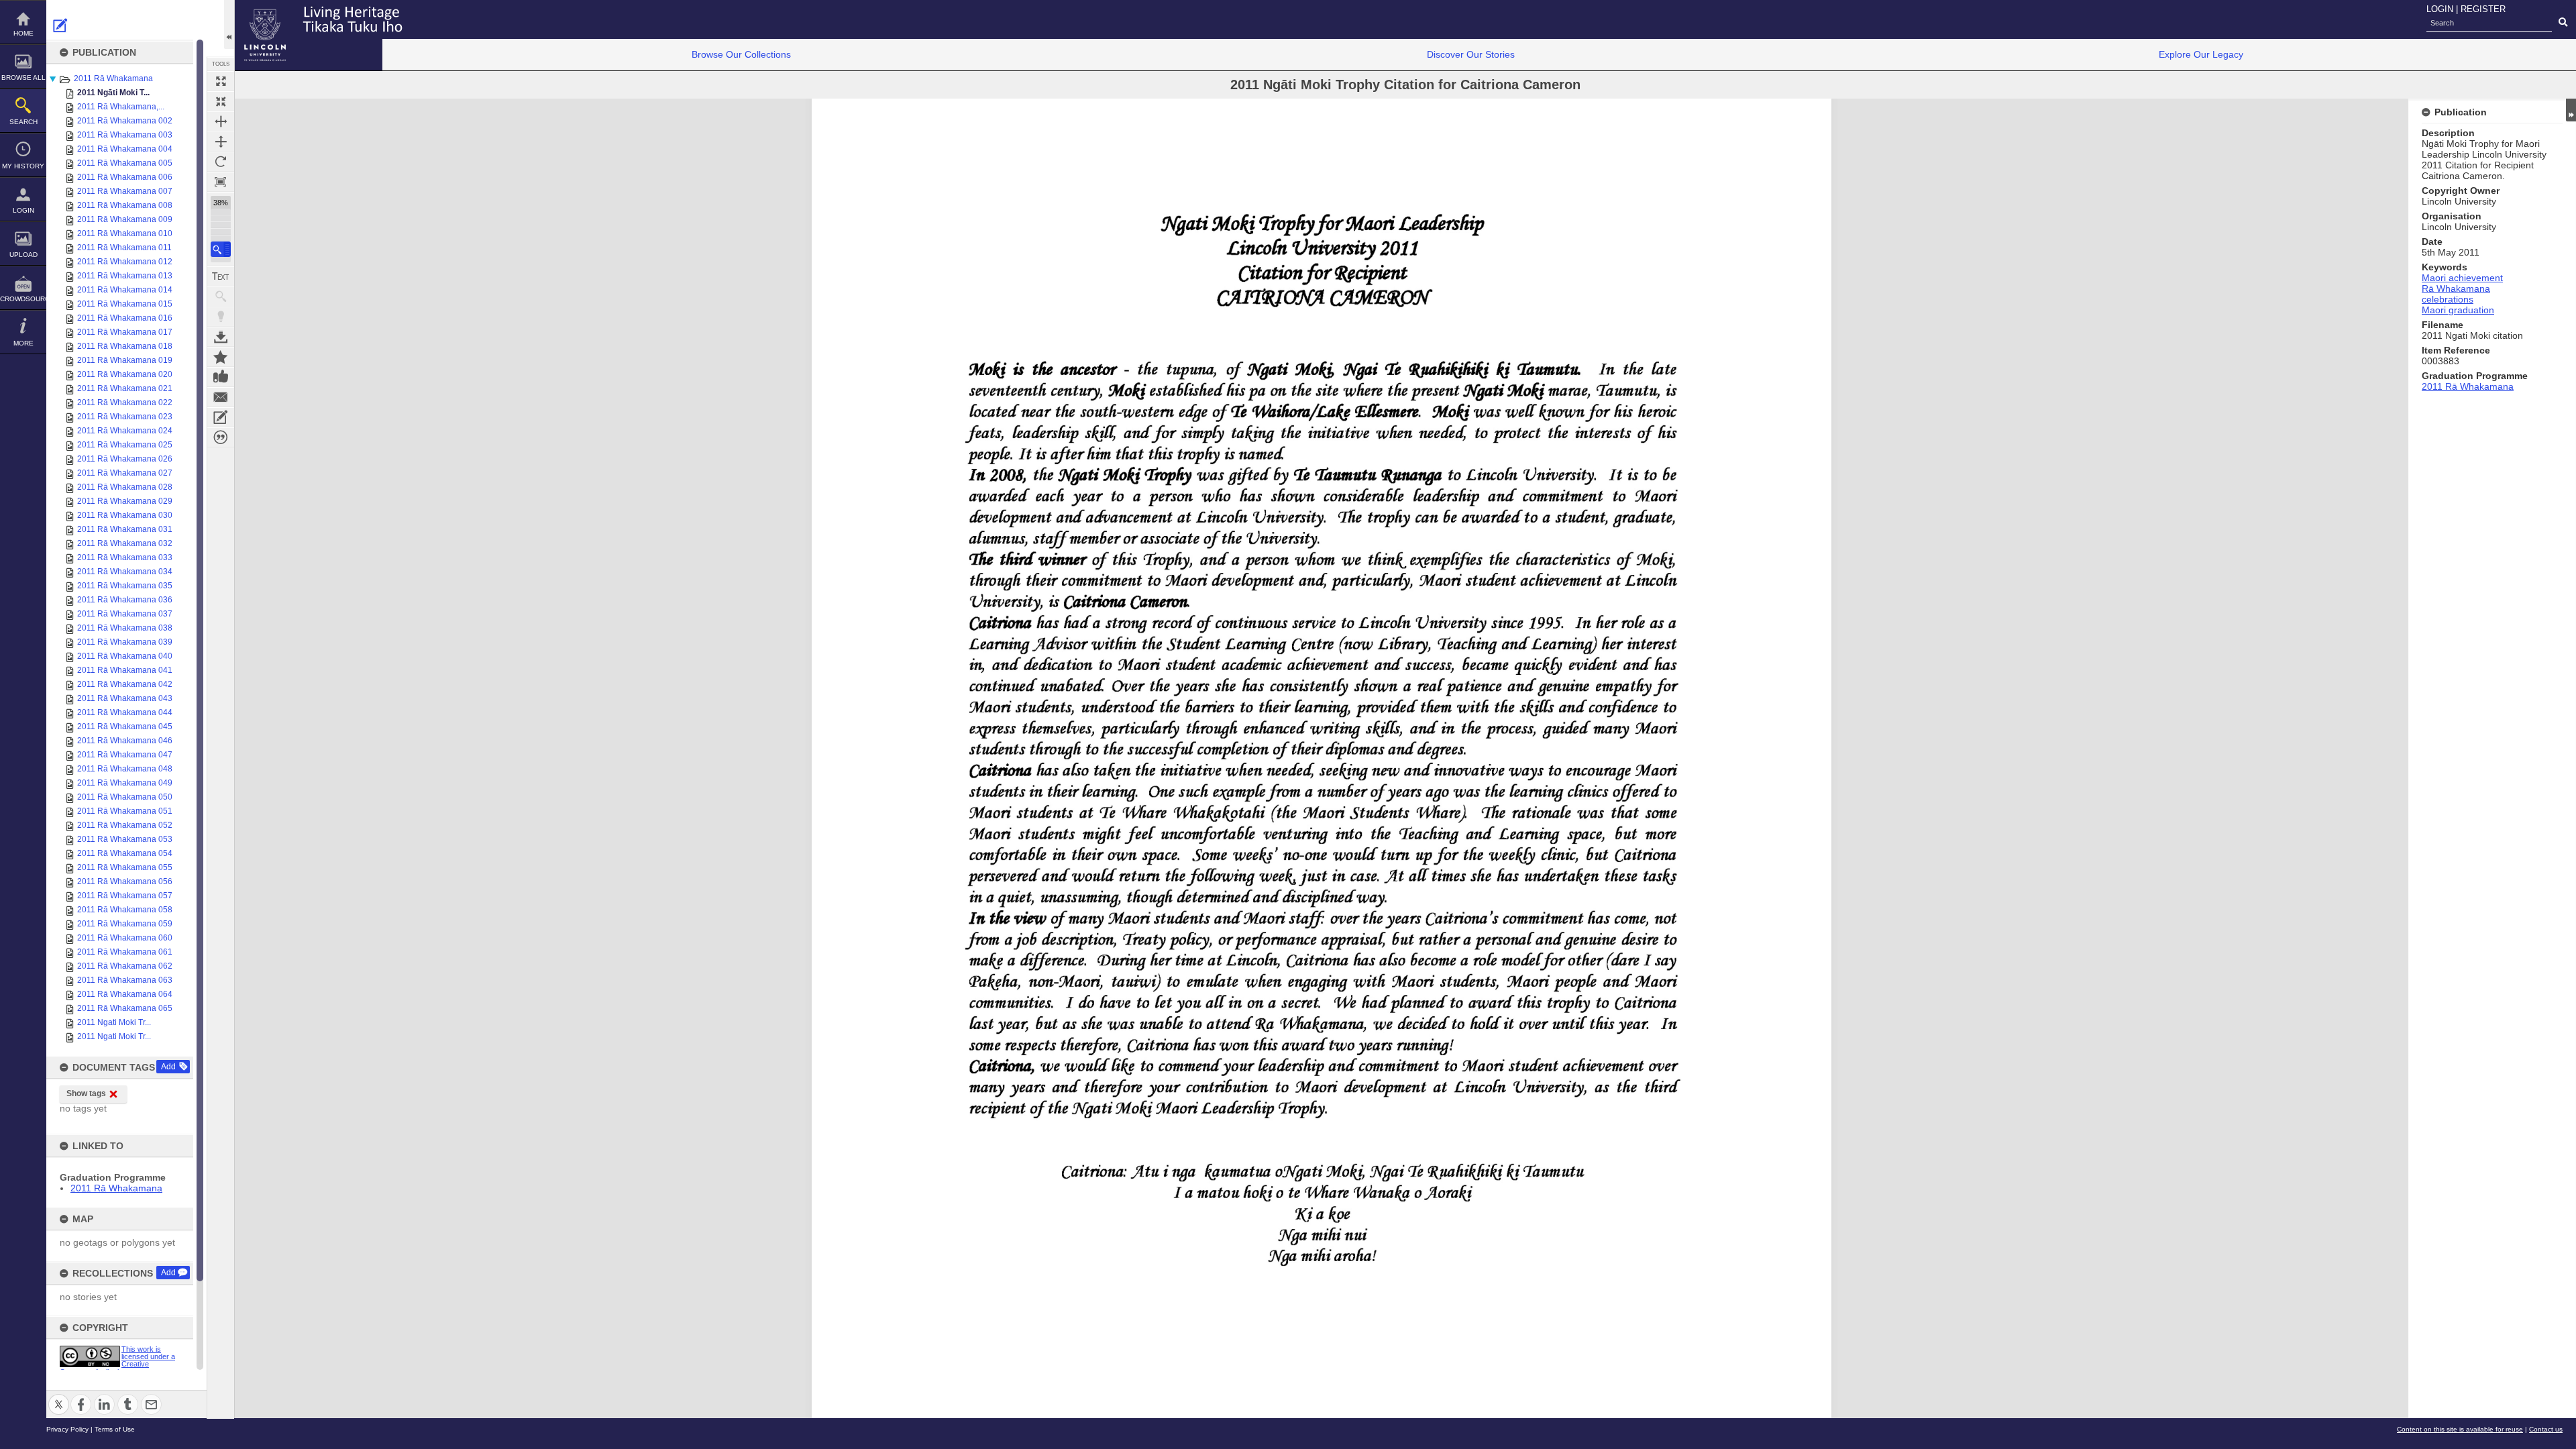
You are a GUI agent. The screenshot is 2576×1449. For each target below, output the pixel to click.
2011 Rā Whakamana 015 (125, 304)
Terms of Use (115, 1429)
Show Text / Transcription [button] (221, 276)
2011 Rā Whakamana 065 (125, 1008)
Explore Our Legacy (2201, 54)
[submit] (2563, 23)
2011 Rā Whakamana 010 (125, 233)
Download (221, 337)
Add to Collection (221, 357)
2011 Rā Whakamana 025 (125, 445)
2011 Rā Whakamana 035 (125, 586)
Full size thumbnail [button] (221, 81)
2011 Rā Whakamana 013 (125, 276)
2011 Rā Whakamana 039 (125, 642)
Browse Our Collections (741, 54)
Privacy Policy (67, 1429)
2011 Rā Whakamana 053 (125, 839)
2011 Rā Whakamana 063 (125, 980)
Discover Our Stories (1471, 54)
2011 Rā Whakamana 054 (125, 853)
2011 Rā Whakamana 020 (125, 374)
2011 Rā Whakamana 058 (125, 910)
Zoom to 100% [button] (221, 182)
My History (23, 166)
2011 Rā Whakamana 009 (125, 219)
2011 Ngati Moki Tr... (114, 1022)
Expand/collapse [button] (2571, 110)
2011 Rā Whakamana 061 (125, 952)
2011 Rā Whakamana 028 (125, 487)
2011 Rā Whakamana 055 (125, 867)
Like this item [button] (221, 377)
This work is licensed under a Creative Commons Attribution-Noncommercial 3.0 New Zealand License (117, 1368)
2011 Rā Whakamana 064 (125, 994)
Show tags (86, 1093)
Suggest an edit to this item (60, 25)
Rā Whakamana (2456, 288)
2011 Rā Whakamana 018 (125, 346)
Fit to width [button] (221, 121)
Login (23, 210)
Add (168, 1067)
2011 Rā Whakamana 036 (125, 600)
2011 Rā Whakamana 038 (125, 628)
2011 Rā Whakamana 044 (125, 712)
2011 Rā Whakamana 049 (125, 783)
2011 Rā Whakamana (113, 78)
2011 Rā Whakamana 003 (125, 135)
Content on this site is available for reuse (2460, 1429)
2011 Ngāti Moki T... (113, 93)
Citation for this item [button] (221, 437)
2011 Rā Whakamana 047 (125, 755)
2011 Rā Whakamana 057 (125, 896)
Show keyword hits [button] (221, 297)
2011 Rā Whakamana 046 (125, 741)
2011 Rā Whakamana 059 (125, 924)
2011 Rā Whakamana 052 (125, 825)
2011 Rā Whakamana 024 (125, 431)
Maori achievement (2462, 278)
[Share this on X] (59, 1396)
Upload (23, 255)
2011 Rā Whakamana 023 (125, 417)
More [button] (23, 343)
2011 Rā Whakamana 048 (125, 769)
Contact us (2546, 1429)
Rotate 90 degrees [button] (221, 162)
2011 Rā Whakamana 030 (125, 515)
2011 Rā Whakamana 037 (125, 614)
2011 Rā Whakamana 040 (125, 656)
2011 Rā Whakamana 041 (125, 670)
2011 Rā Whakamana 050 (125, 797)
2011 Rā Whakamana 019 (125, 360)
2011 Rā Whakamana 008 (125, 205)
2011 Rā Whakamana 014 (125, 290)
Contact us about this (221, 397)
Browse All (23, 77)
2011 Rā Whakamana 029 (125, 501)
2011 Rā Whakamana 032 (125, 543)
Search (23, 122)
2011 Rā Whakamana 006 (125, 177)
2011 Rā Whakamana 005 (125, 163)
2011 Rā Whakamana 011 (124, 248)
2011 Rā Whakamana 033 (125, 557)
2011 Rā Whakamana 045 (125, 727)
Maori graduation (2458, 310)
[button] (221, 249)
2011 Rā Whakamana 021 (125, 388)
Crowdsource (23, 299)
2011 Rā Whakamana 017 (125, 332)
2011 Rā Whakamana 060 (125, 938)
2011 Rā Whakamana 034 (125, 572)
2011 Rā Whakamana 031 (125, 529)
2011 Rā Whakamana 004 (125, 149)
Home (23, 33)
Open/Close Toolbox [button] (229, 24)
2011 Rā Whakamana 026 (125, 459)
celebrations (2448, 299)
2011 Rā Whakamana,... (121, 107)
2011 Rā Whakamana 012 (125, 262)
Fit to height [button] (221, 142)
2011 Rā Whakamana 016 (125, 318)
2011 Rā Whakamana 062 (125, 966)
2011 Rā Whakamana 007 (125, 191)
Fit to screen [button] (221, 101)
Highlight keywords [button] (221, 317)
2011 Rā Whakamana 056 (125, 881)
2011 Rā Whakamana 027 (125, 473)
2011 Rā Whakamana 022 (125, 402)
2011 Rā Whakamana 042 (125, 684)
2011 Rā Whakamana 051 (125, 811)
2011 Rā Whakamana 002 (125, 121)
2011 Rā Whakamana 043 (125, 698)
